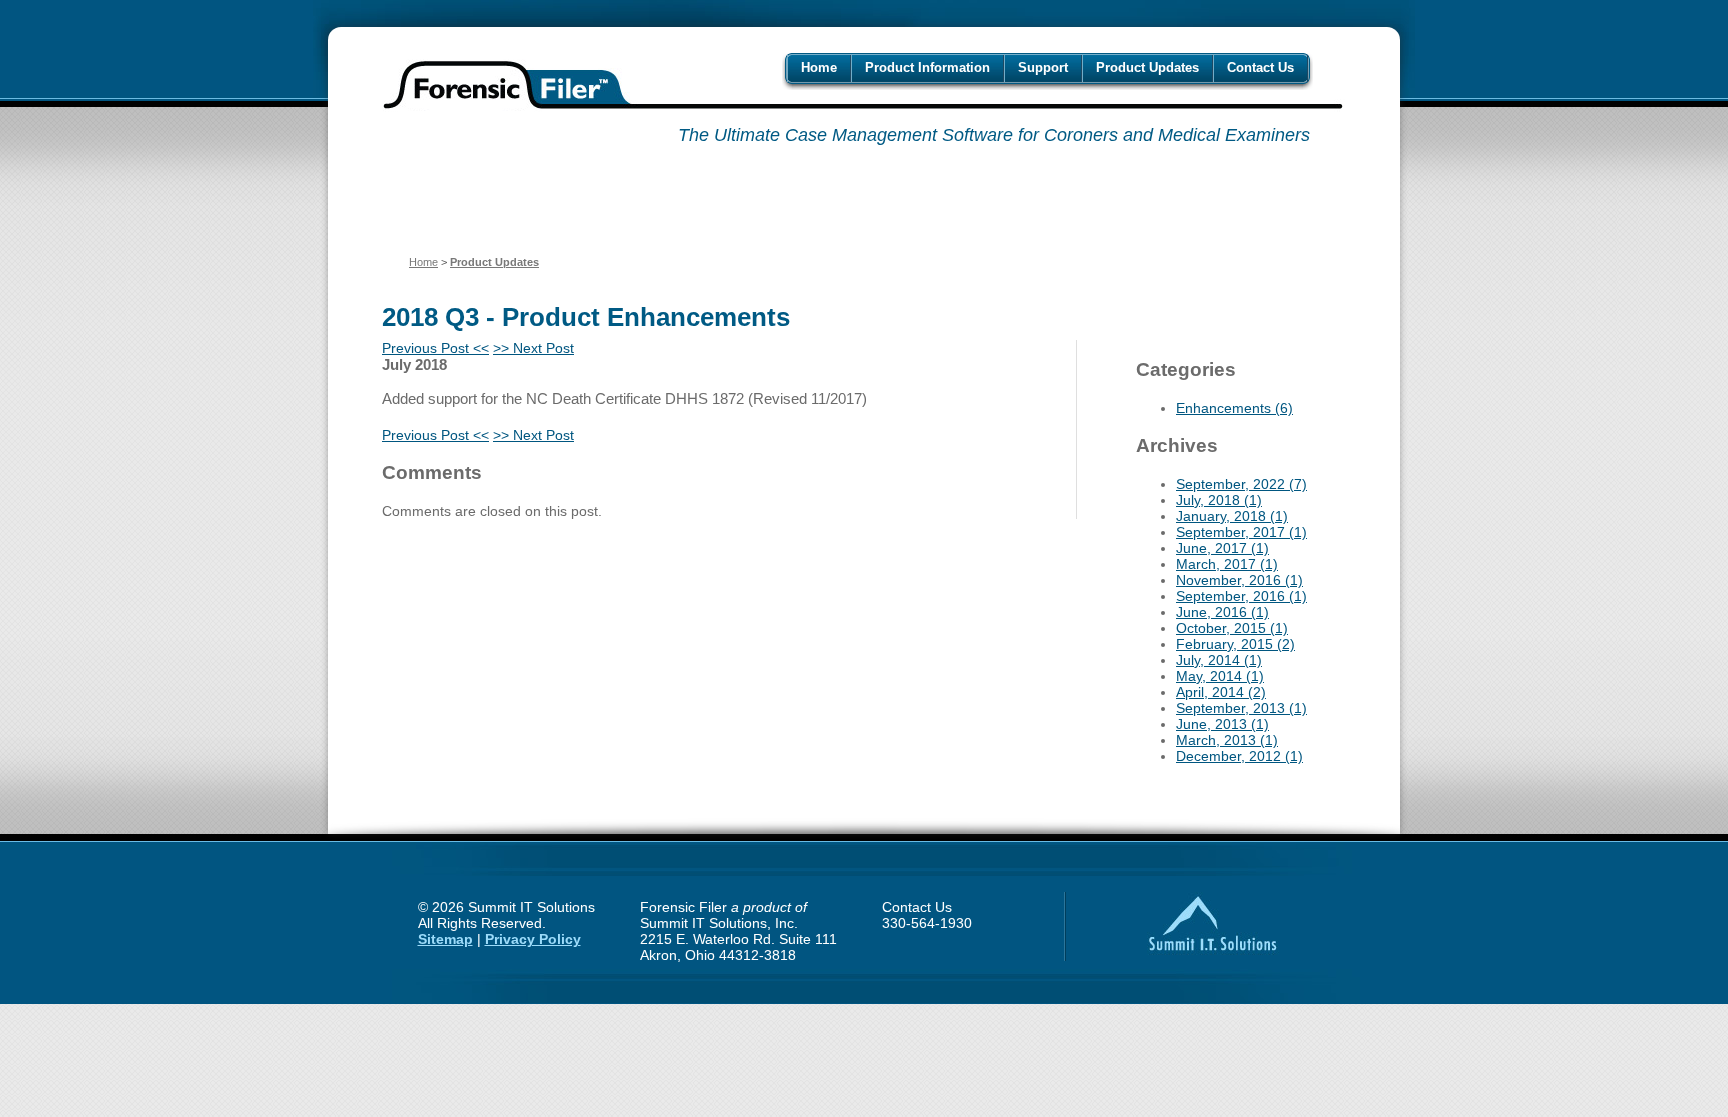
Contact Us (1260, 67)
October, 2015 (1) (1232, 628)
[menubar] (1047, 67)
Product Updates (1147, 67)
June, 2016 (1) (1222, 612)
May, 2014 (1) (1220, 676)
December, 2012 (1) (1239, 756)
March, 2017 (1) (1227, 564)
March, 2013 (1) (1227, 740)
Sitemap (445, 939)
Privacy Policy (533, 939)
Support (1043, 67)
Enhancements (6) (1234, 408)
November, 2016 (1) (1239, 580)
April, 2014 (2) (1221, 692)
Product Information (927, 67)
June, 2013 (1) (1222, 724)
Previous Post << (435, 348)
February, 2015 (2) (1235, 644)
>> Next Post (533, 348)
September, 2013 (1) (1241, 708)
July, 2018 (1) (1219, 500)
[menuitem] (819, 67)
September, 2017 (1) (1241, 532)
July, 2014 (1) (1219, 660)
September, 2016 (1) (1241, 596)
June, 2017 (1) (1222, 548)
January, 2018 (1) (1232, 516)
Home (819, 67)
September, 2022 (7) (1241, 484)
